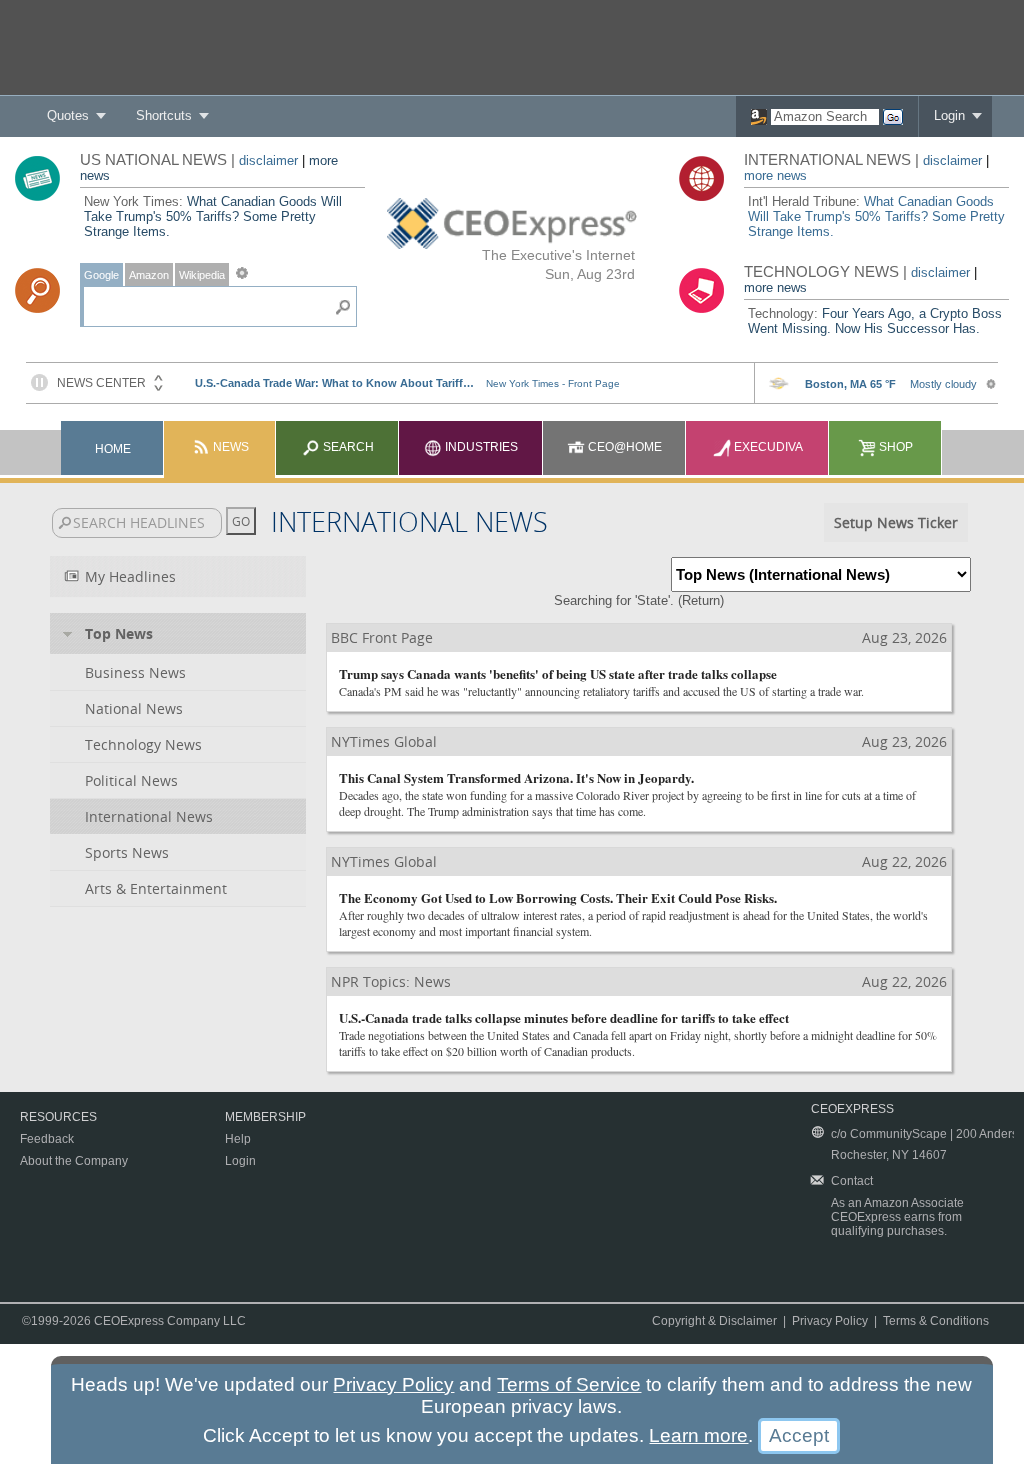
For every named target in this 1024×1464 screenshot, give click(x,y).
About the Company (74, 1161)
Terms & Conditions (936, 1321)
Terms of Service (569, 1384)
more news (775, 175)
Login (949, 115)
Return (701, 600)
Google (101, 275)
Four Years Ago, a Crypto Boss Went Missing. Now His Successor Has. (875, 321)
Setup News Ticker (896, 522)
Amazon (149, 275)
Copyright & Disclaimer (714, 1321)
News (229, 447)
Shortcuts (164, 115)
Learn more (698, 1435)
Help (238, 1139)
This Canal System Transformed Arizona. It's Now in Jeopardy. (516, 777)
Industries (480, 447)
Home (113, 449)
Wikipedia (202, 275)
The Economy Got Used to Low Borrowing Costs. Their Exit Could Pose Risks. (558, 897)
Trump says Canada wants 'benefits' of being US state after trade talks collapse (558, 673)
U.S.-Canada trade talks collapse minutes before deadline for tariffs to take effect (564, 1017)
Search (347, 447)
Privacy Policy (830, 1321)
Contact (852, 1181)
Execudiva (767, 447)
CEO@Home (623, 447)
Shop (894, 447)
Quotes (68, 115)
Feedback (47, 1139)
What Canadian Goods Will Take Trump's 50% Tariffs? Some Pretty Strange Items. (213, 216)
